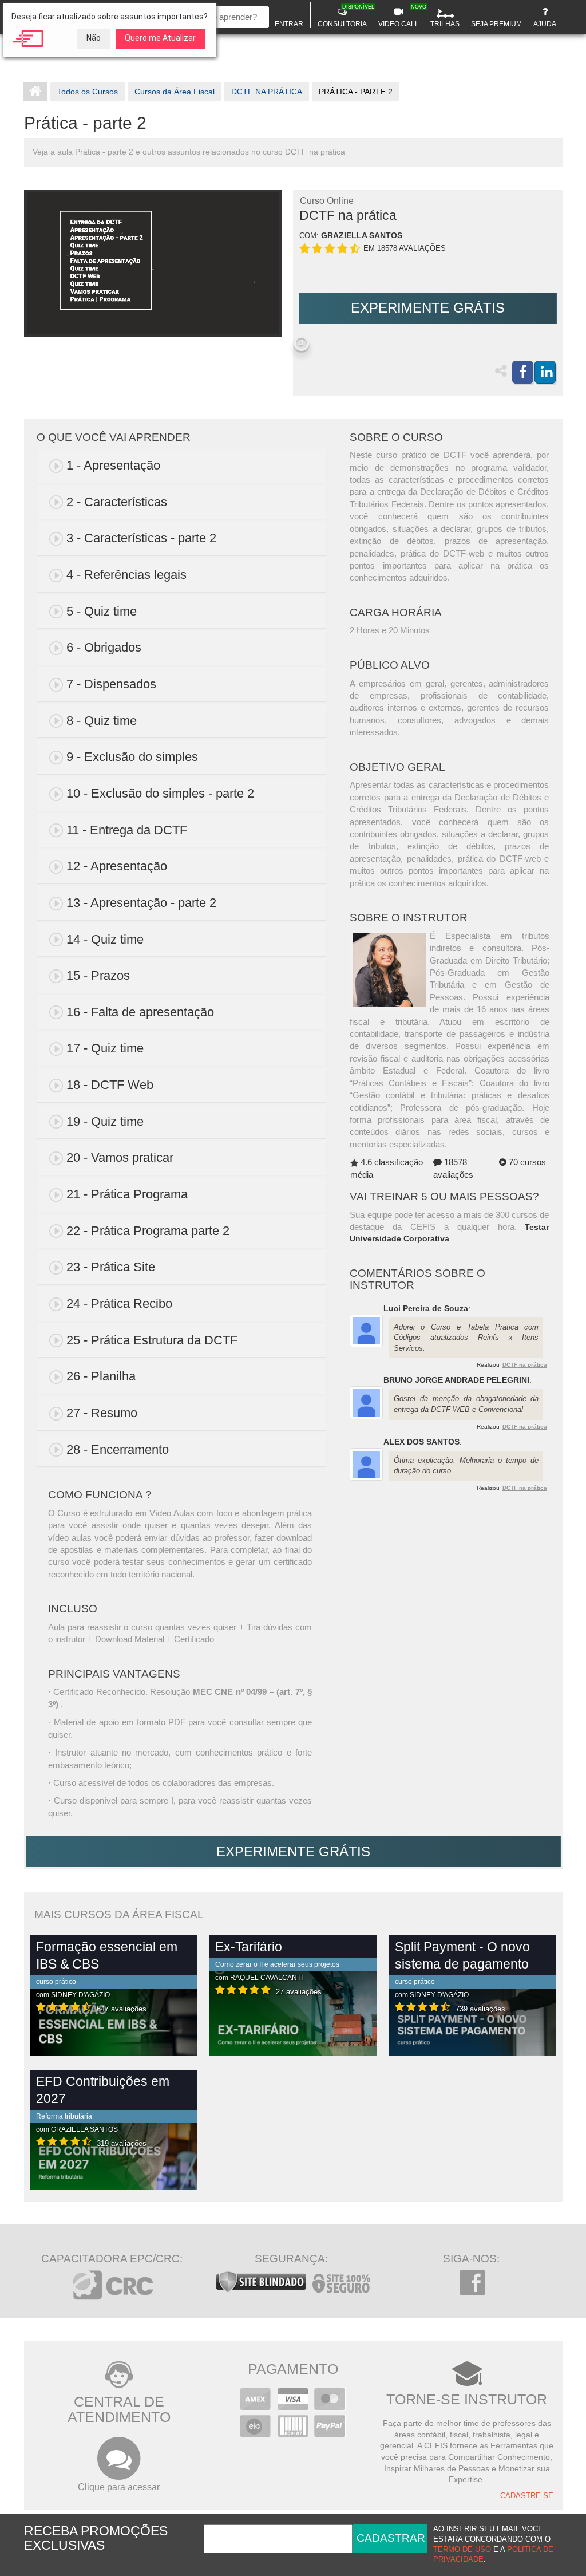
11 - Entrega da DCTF (127, 830)
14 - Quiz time (105, 939)
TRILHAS (445, 24)
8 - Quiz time (102, 721)
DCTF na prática (525, 1365)
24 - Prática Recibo (119, 1303)
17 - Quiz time (105, 1048)
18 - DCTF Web (110, 1085)
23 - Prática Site (111, 1267)
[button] (301, 344)
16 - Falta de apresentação (140, 1012)
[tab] (181, 466)
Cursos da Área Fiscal (175, 92)
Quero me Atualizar (160, 38)
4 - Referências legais (126, 575)
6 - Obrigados (104, 647)
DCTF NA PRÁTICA (267, 92)
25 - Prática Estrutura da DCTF (152, 1340)
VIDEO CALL (400, 16)
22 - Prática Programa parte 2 (148, 1231)
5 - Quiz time (102, 611)
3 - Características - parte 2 (141, 538)
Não (94, 38)
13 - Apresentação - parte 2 (141, 903)
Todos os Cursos (88, 92)
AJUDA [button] (545, 24)
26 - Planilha (101, 1376)
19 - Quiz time (105, 1121)
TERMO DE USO (462, 2550)
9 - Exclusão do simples (132, 757)
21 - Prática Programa (127, 1194)
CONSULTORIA (344, 16)
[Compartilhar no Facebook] (523, 372)
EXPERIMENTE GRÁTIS (428, 308)
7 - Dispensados (111, 684)
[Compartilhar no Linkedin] (545, 372)
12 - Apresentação (117, 866)
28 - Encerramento (118, 1449)
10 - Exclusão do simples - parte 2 (160, 793)
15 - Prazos (98, 975)
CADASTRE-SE (527, 2496)
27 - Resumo (102, 1413)
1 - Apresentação (113, 465)
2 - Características (117, 502)
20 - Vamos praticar (120, 1157)
